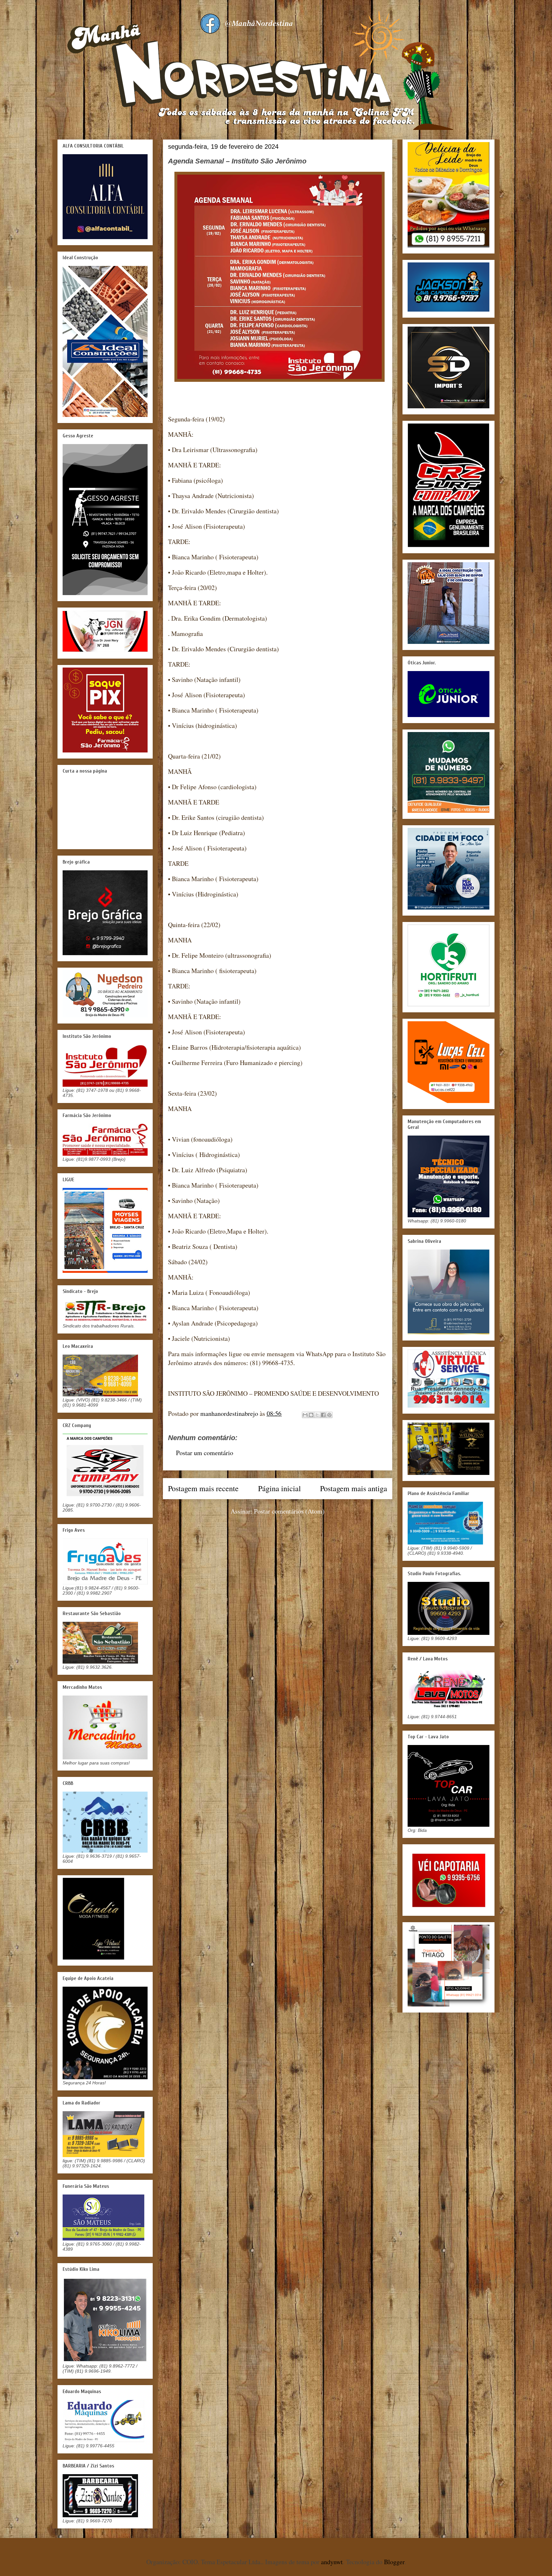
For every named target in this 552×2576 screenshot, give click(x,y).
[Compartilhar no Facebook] (323, 1415)
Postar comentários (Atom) (289, 1511)
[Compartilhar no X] (317, 1415)
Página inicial (280, 1488)
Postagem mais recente (203, 1488)
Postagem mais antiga (354, 1488)
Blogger (394, 2562)
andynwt (332, 2562)
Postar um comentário (205, 1453)
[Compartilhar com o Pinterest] (329, 1415)
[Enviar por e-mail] (305, 1415)
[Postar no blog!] (311, 1415)
